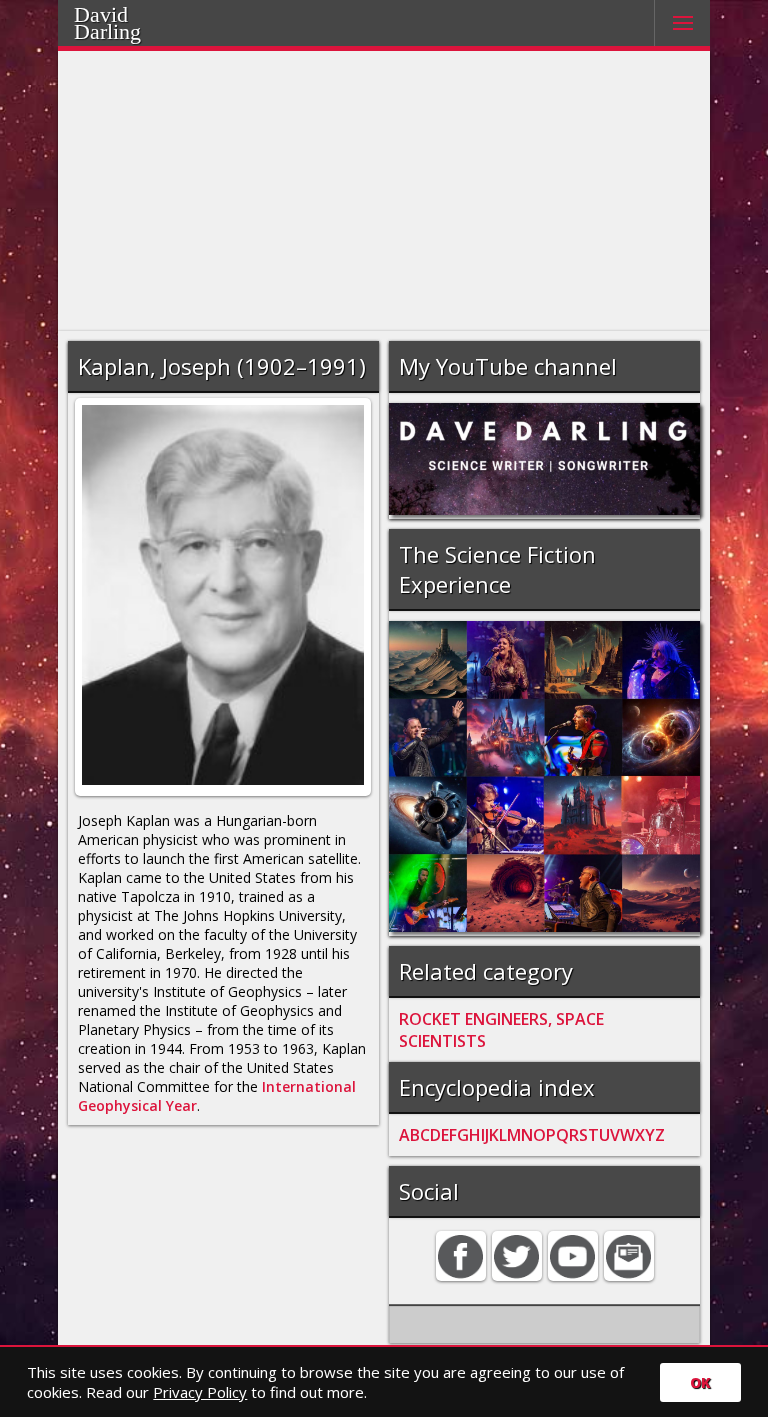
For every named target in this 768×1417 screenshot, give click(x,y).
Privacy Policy (200, 1392)
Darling (107, 31)
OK (700, 1382)
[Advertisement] (384, 191)
